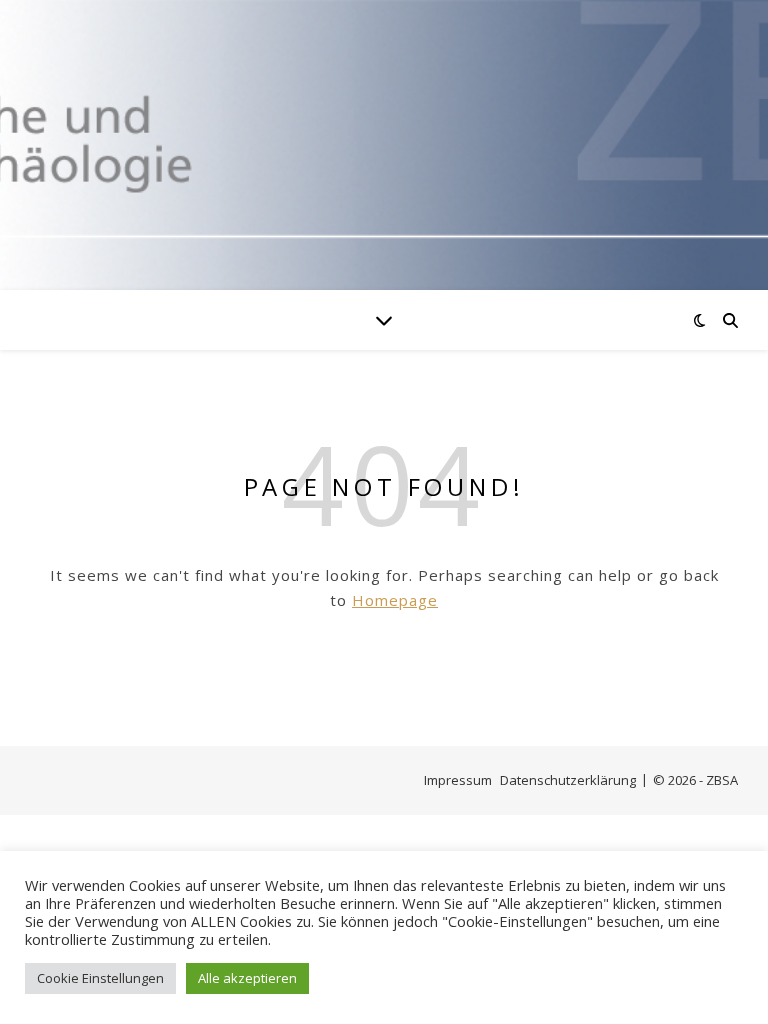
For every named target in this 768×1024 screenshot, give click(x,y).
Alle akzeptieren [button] (247, 978)
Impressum (458, 780)
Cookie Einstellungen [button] (100, 978)
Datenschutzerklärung (568, 780)
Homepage (395, 600)
